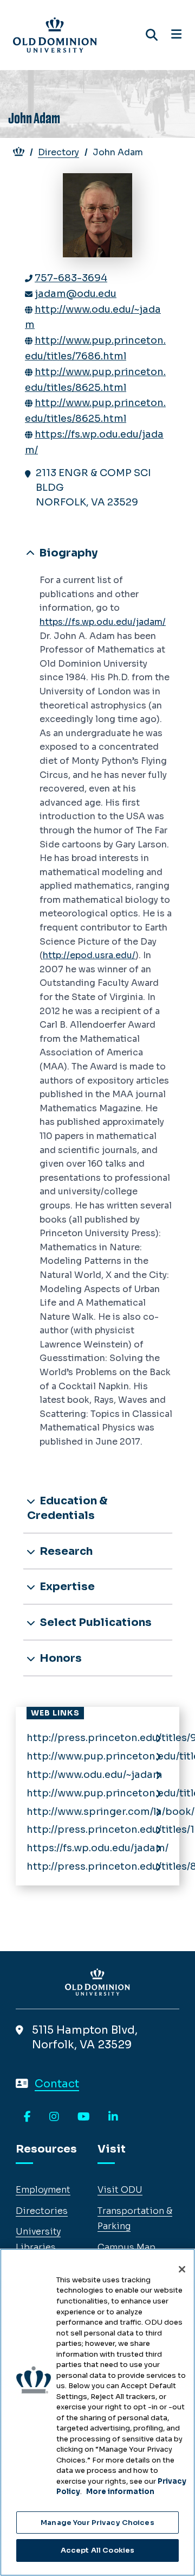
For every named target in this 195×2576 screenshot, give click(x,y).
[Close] (182, 2269)
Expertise (66, 1587)
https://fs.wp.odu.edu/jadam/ (103, 622)
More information (120, 2492)
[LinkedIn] (113, 2117)
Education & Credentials (67, 1508)
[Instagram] (54, 2117)
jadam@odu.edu (76, 294)
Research (65, 1551)
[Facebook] (27, 2117)
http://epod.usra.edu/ (89, 955)
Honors (60, 1658)
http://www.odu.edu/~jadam (95, 1775)
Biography (67, 553)
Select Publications (95, 1622)
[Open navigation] (176, 35)
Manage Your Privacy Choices (97, 2523)
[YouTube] (84, 2117)
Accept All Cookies (97, 2550)
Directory (58, 152)
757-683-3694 (71, 278)
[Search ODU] (152, 35)
